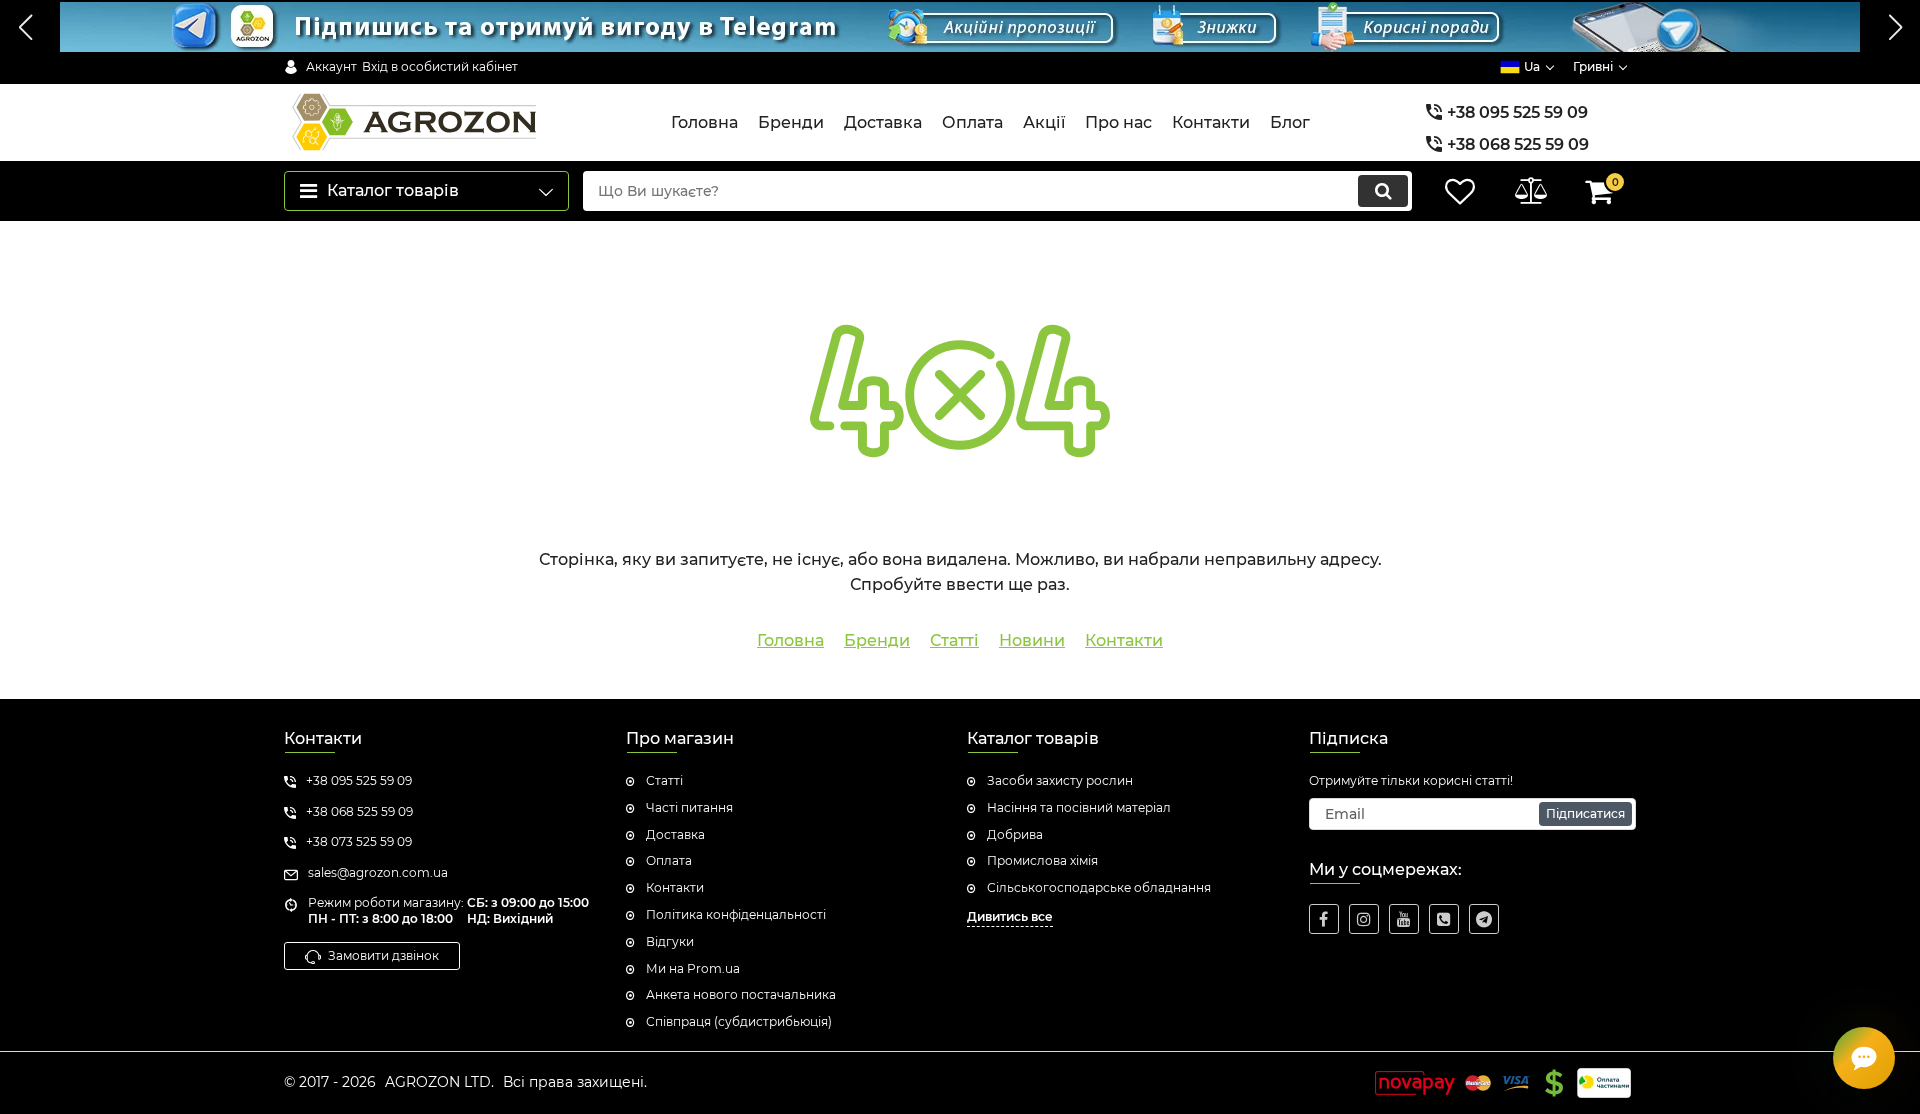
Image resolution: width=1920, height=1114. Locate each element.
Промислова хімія (1042, 860)
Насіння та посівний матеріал (1079, 807)
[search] (1383, 191)
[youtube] (1404, 919)
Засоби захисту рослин (1060, 780)
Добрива (1015, 834)
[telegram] (1484, 919)
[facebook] (1324, 919)
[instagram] (1364, 919)
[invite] (1444, 919)
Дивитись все (1010, 916)
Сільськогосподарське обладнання (1099, 887)
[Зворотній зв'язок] (1864, 1058)
